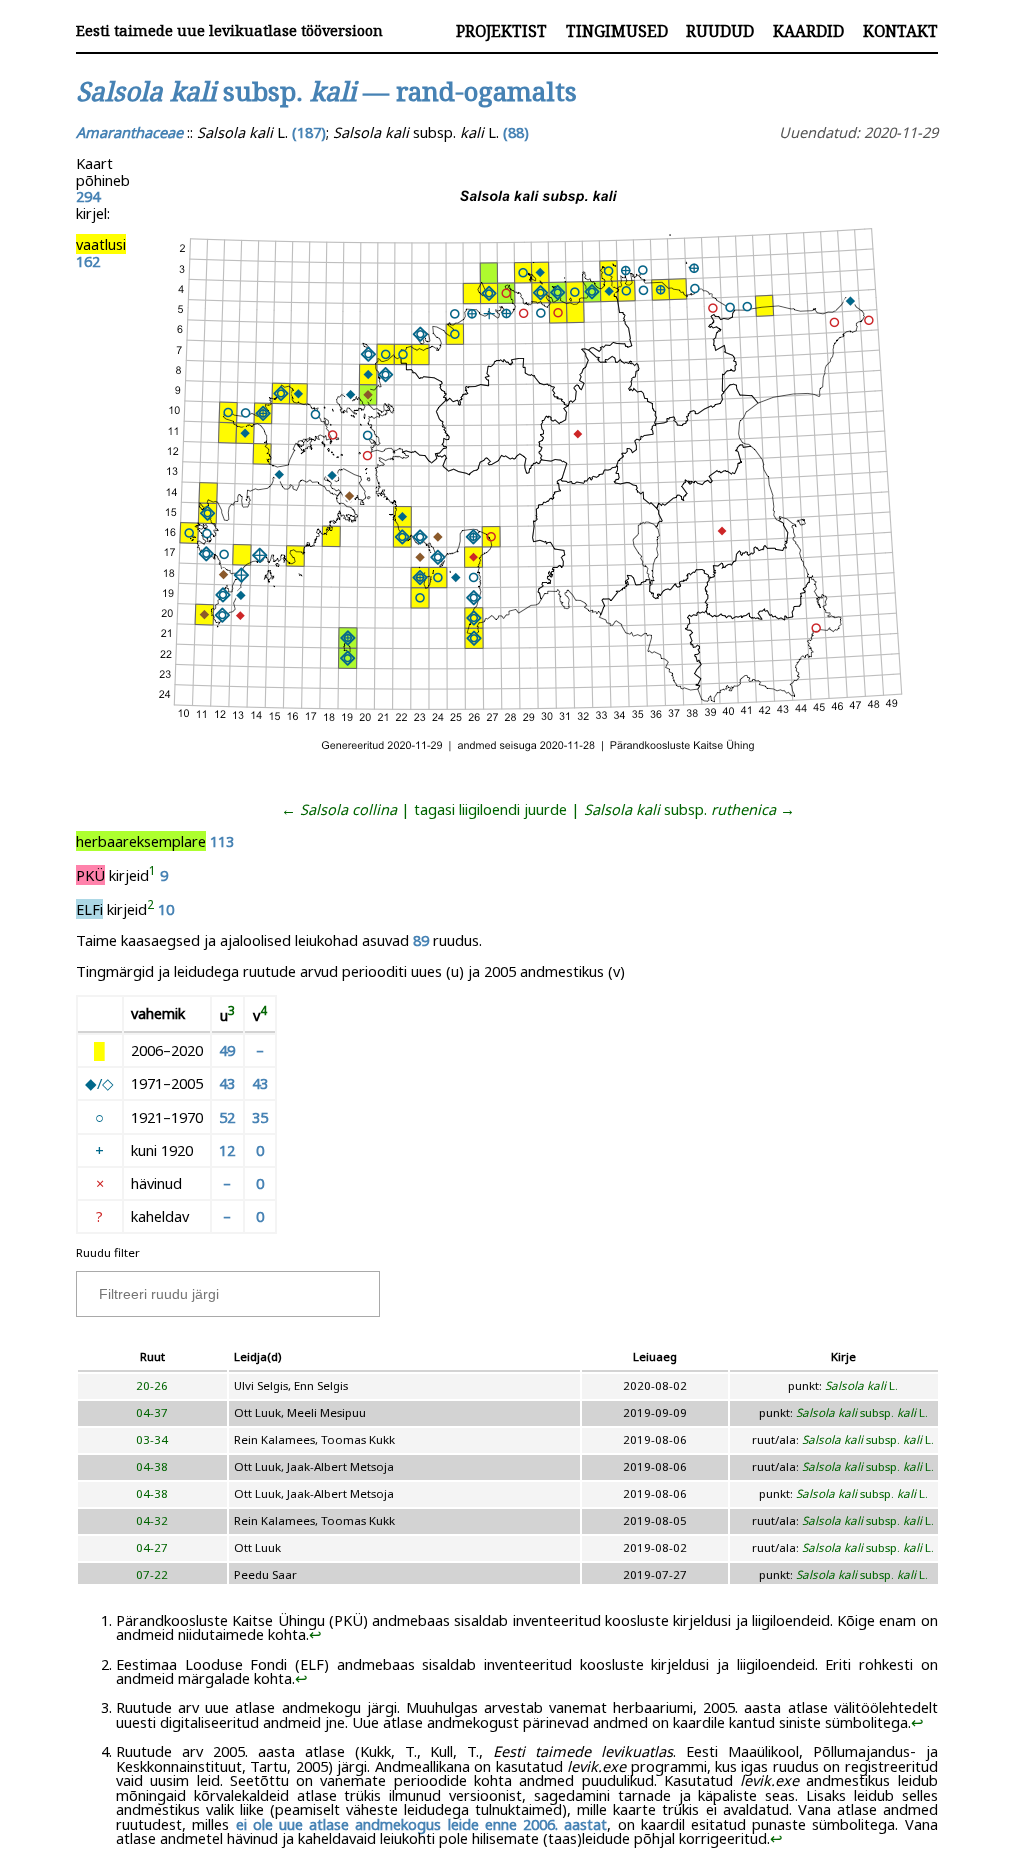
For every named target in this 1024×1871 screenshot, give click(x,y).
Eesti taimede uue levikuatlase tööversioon (229, 30)
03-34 (152, 1439)
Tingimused (617, 31)
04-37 (152, 1412)
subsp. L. (862, 1412)
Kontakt (900, 31)
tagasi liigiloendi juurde (490, 809)
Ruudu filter (108, 1252)
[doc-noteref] (152, 875)
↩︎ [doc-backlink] (315, 1634)
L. (861, 1385)
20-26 (152, 1385)
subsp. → (689, 809)
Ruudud (720, 31)
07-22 (152, 1574)
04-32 (152, 1520)
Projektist (501, 31)
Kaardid (808, 31)
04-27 (152, 1547)
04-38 (152, 1466)
